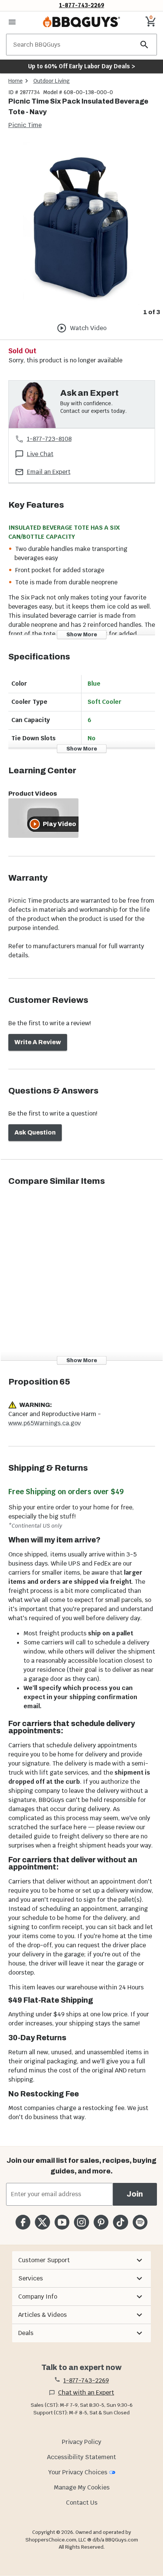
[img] (81, 223)
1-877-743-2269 (82, 5)
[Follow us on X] (42, 2222)
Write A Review (38, 1042)
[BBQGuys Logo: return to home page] (81, 22)
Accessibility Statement (81, 2457)
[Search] (144, 45)
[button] (81, 2260)
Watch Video (88, 328)
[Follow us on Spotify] (140, 2222)
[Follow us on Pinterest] (101, 2222)
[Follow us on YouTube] (62, 2222)
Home (16, 81)
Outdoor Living (52, 81)
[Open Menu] (12, 22)
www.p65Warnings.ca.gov (45, 1423)
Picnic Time (25, 125)
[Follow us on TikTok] (120, 2222)
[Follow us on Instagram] (81, 2222)
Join (135, 2194)
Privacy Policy (81, 2442)
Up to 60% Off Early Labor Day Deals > (81, 66)
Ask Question (35, 1132)
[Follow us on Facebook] (23, 2222)
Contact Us (82, 2503)
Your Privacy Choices (78, 2472)
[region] (81, 229)
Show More (82, 635)
